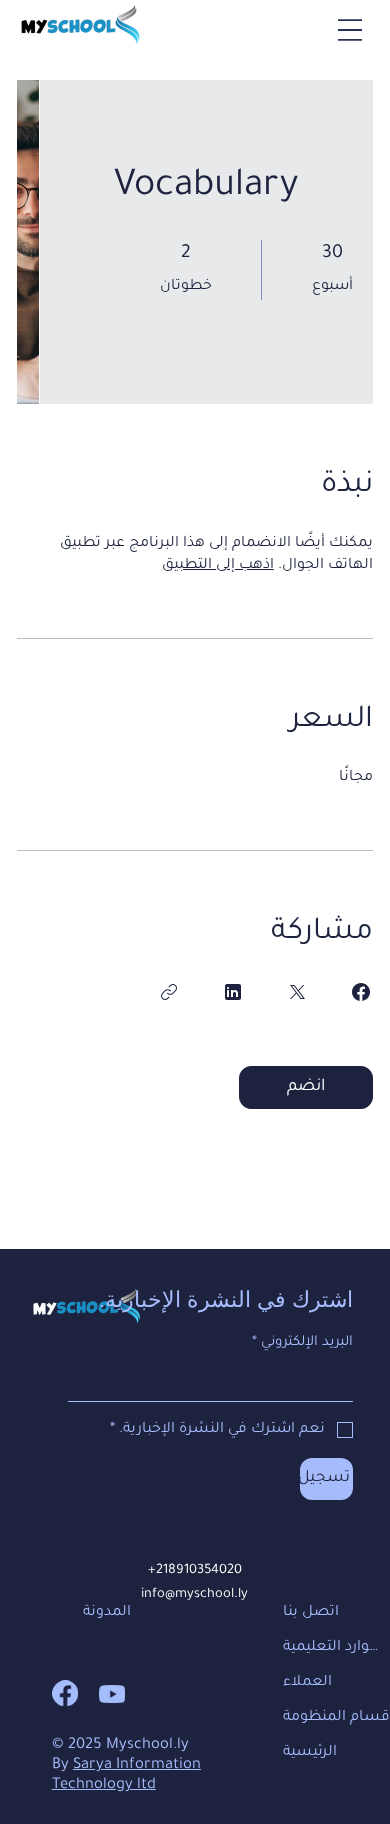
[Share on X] (297, 992)
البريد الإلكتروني (302, 1342)
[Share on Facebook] (361, 992)
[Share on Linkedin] (233, 992)
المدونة (107, 1613)
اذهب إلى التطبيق (218, 566)
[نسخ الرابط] (169, 992)
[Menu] (350, 30)
